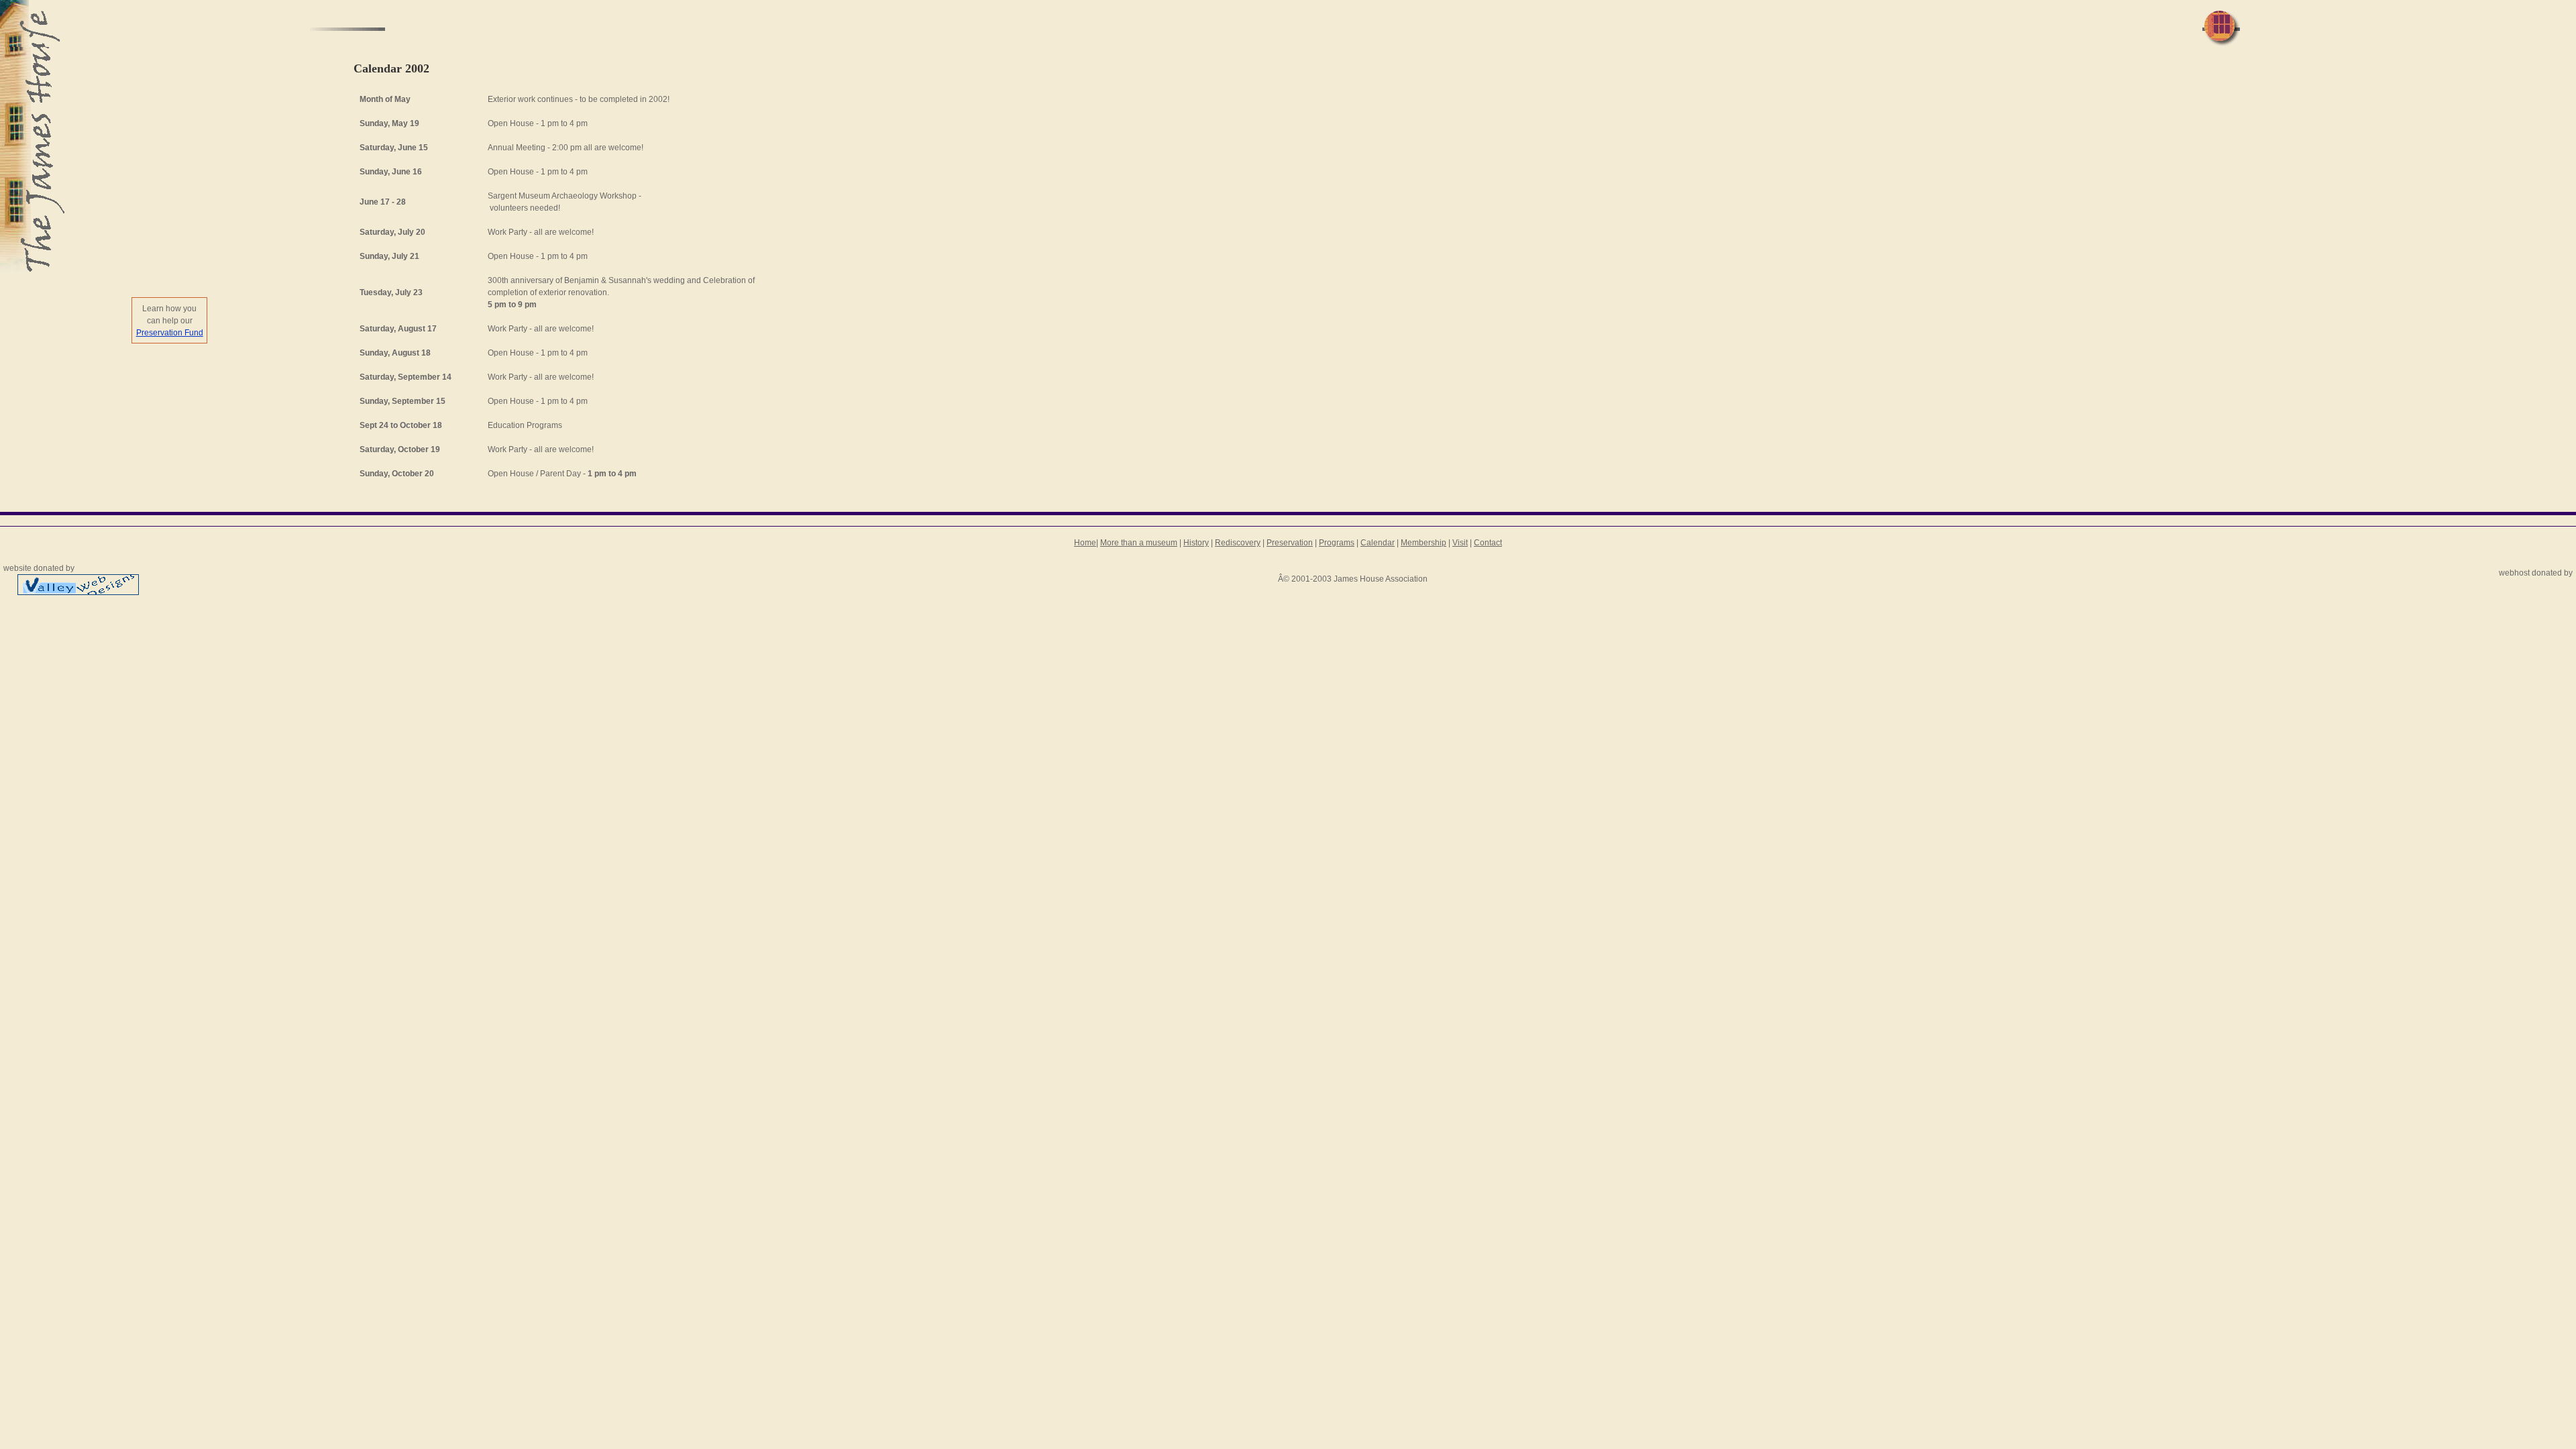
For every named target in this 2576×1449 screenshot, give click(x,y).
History (1196, 543)
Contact (1488, 543)
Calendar (1378, 543)
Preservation (1290, 543)
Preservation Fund (170, 333)
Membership (1424, 543)
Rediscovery (1238, 543)
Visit (1460, 543)
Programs (1337, 543)
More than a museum (1139, 543)
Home (1085, 543)
